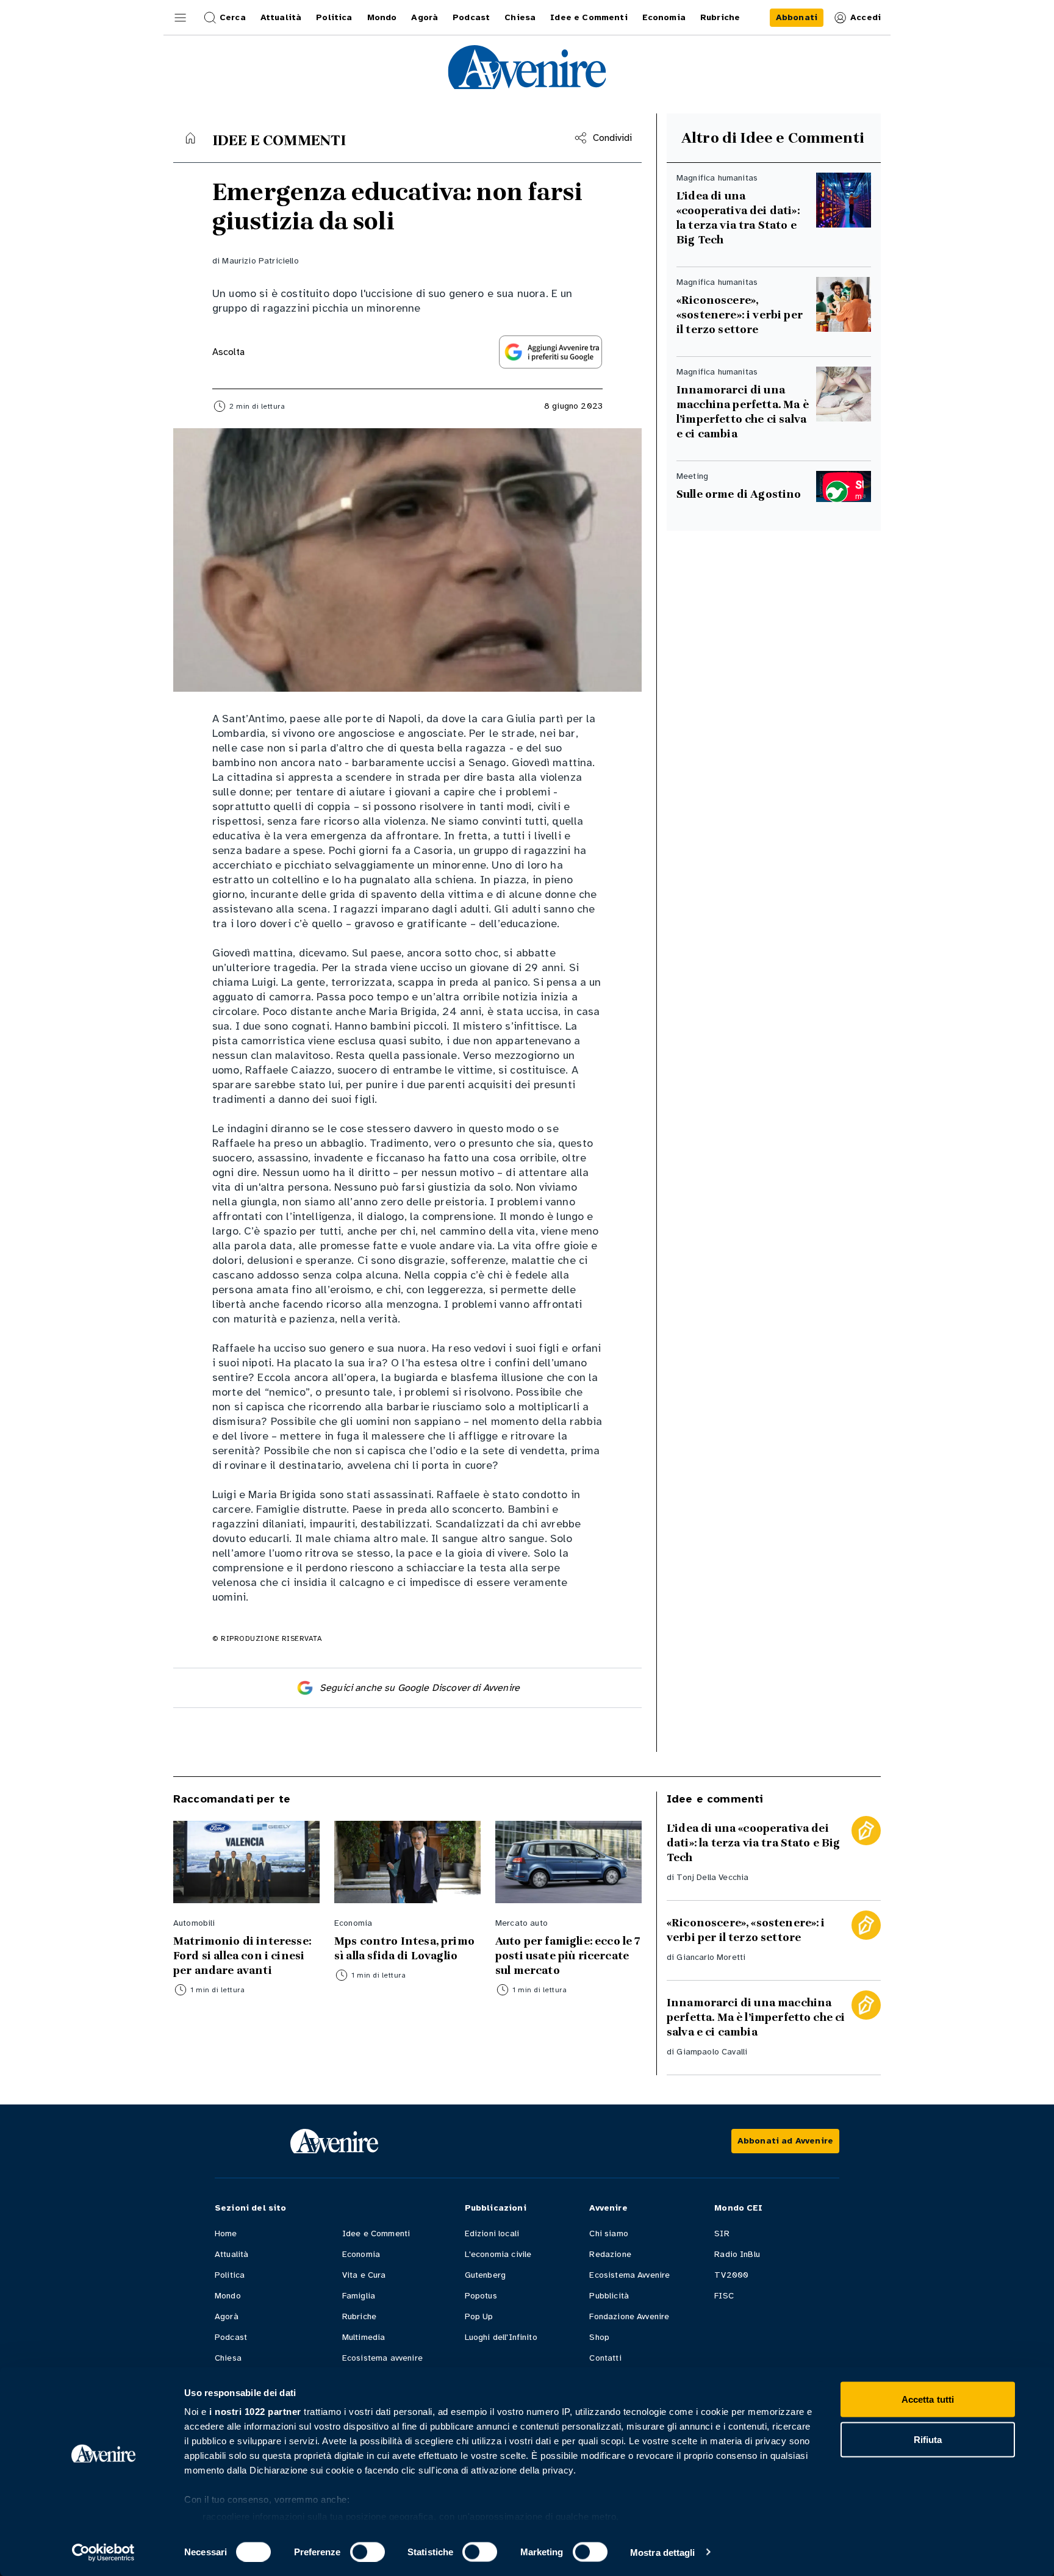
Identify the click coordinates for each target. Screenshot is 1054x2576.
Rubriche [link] (720, 17)
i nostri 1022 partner (255, 2412)
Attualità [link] (281, 17)
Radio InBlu (737, 2254)
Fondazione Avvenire (629, 2316)
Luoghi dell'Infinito (501, 2337)
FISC (724, 2296)
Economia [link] (664, 17)
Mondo (228, 2296)
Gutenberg (485, 2275)
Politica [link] (334, 17)
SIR (722, 2233)
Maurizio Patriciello (260, 261)
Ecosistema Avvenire (629, 2275)
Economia (361, 2254)
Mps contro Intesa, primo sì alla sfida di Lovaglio (404, 1948)
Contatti (605, 2358)
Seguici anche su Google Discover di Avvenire (420, 1688)
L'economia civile (498, 2254)
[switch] (367, 2552)
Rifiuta (928, 2439)
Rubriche (359, 2316)
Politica (230, 2275)
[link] (797, 18)
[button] (181, 18)
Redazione (610, 2254)
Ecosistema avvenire (382, 2358)
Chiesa (228, 2358)
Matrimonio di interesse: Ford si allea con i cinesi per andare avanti (242, 1956)
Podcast (231, 2337)
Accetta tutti (928, 2399)
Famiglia (359, 2296)
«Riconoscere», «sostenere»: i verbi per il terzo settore (740, 315)
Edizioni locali (492, 2233)
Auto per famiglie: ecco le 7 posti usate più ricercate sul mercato (568, 1956)
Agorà (227, 2316)
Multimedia (364, 2337)
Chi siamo (608, 2233)
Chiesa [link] (520, 17)
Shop (599, 2337)
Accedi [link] (866, 17)
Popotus (481, 2296)
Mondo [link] (382, 17)
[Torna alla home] (190, 138)
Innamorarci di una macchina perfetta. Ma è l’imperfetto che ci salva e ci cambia (743, 412)
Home (226, 2233)
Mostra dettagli (663, 2552)
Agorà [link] (425, 17)
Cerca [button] (233, 17)
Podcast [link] (471, 17)
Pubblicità (609, 2296)
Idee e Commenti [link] (589, 17)
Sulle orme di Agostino (739, 494)
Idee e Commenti (376, 2233)
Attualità (231, 2254)
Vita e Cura (364, 2275)
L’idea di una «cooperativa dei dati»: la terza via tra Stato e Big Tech (738, 218)
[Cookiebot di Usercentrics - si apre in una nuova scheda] (103, 2552)
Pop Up (479, 2316)
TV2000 (731, 2275)
